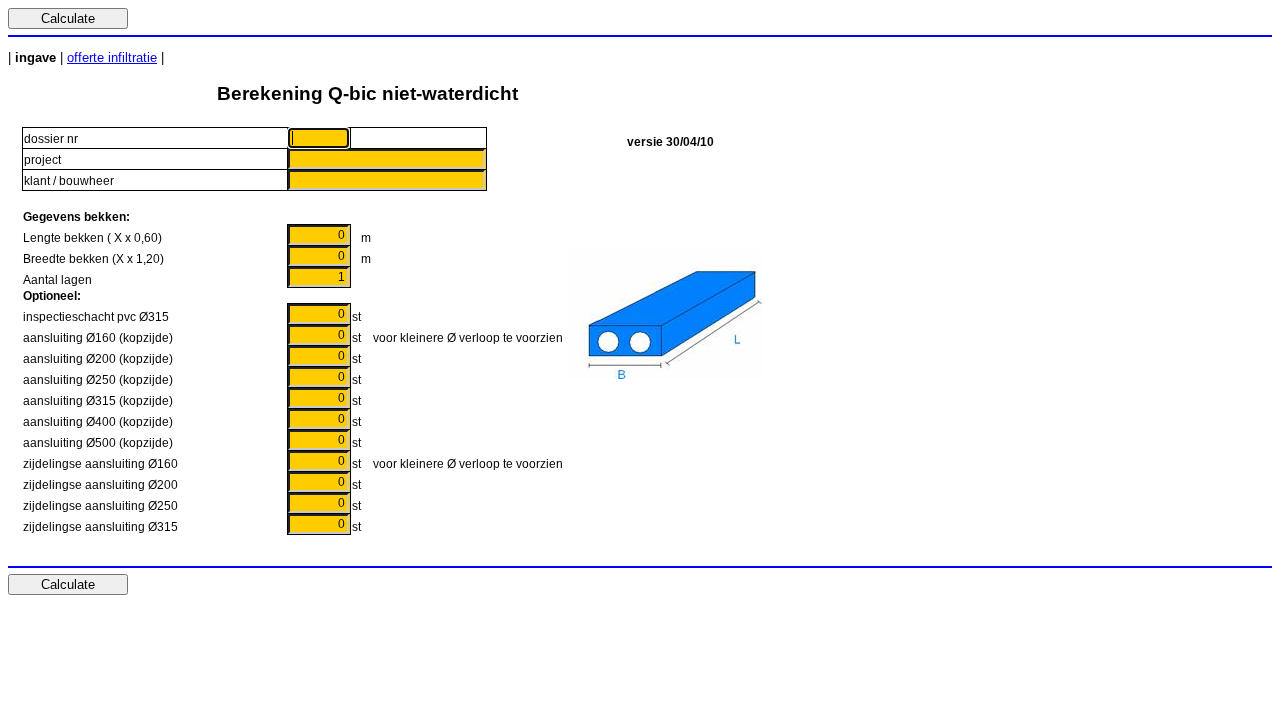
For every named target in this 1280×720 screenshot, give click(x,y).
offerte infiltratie (112, 57)
